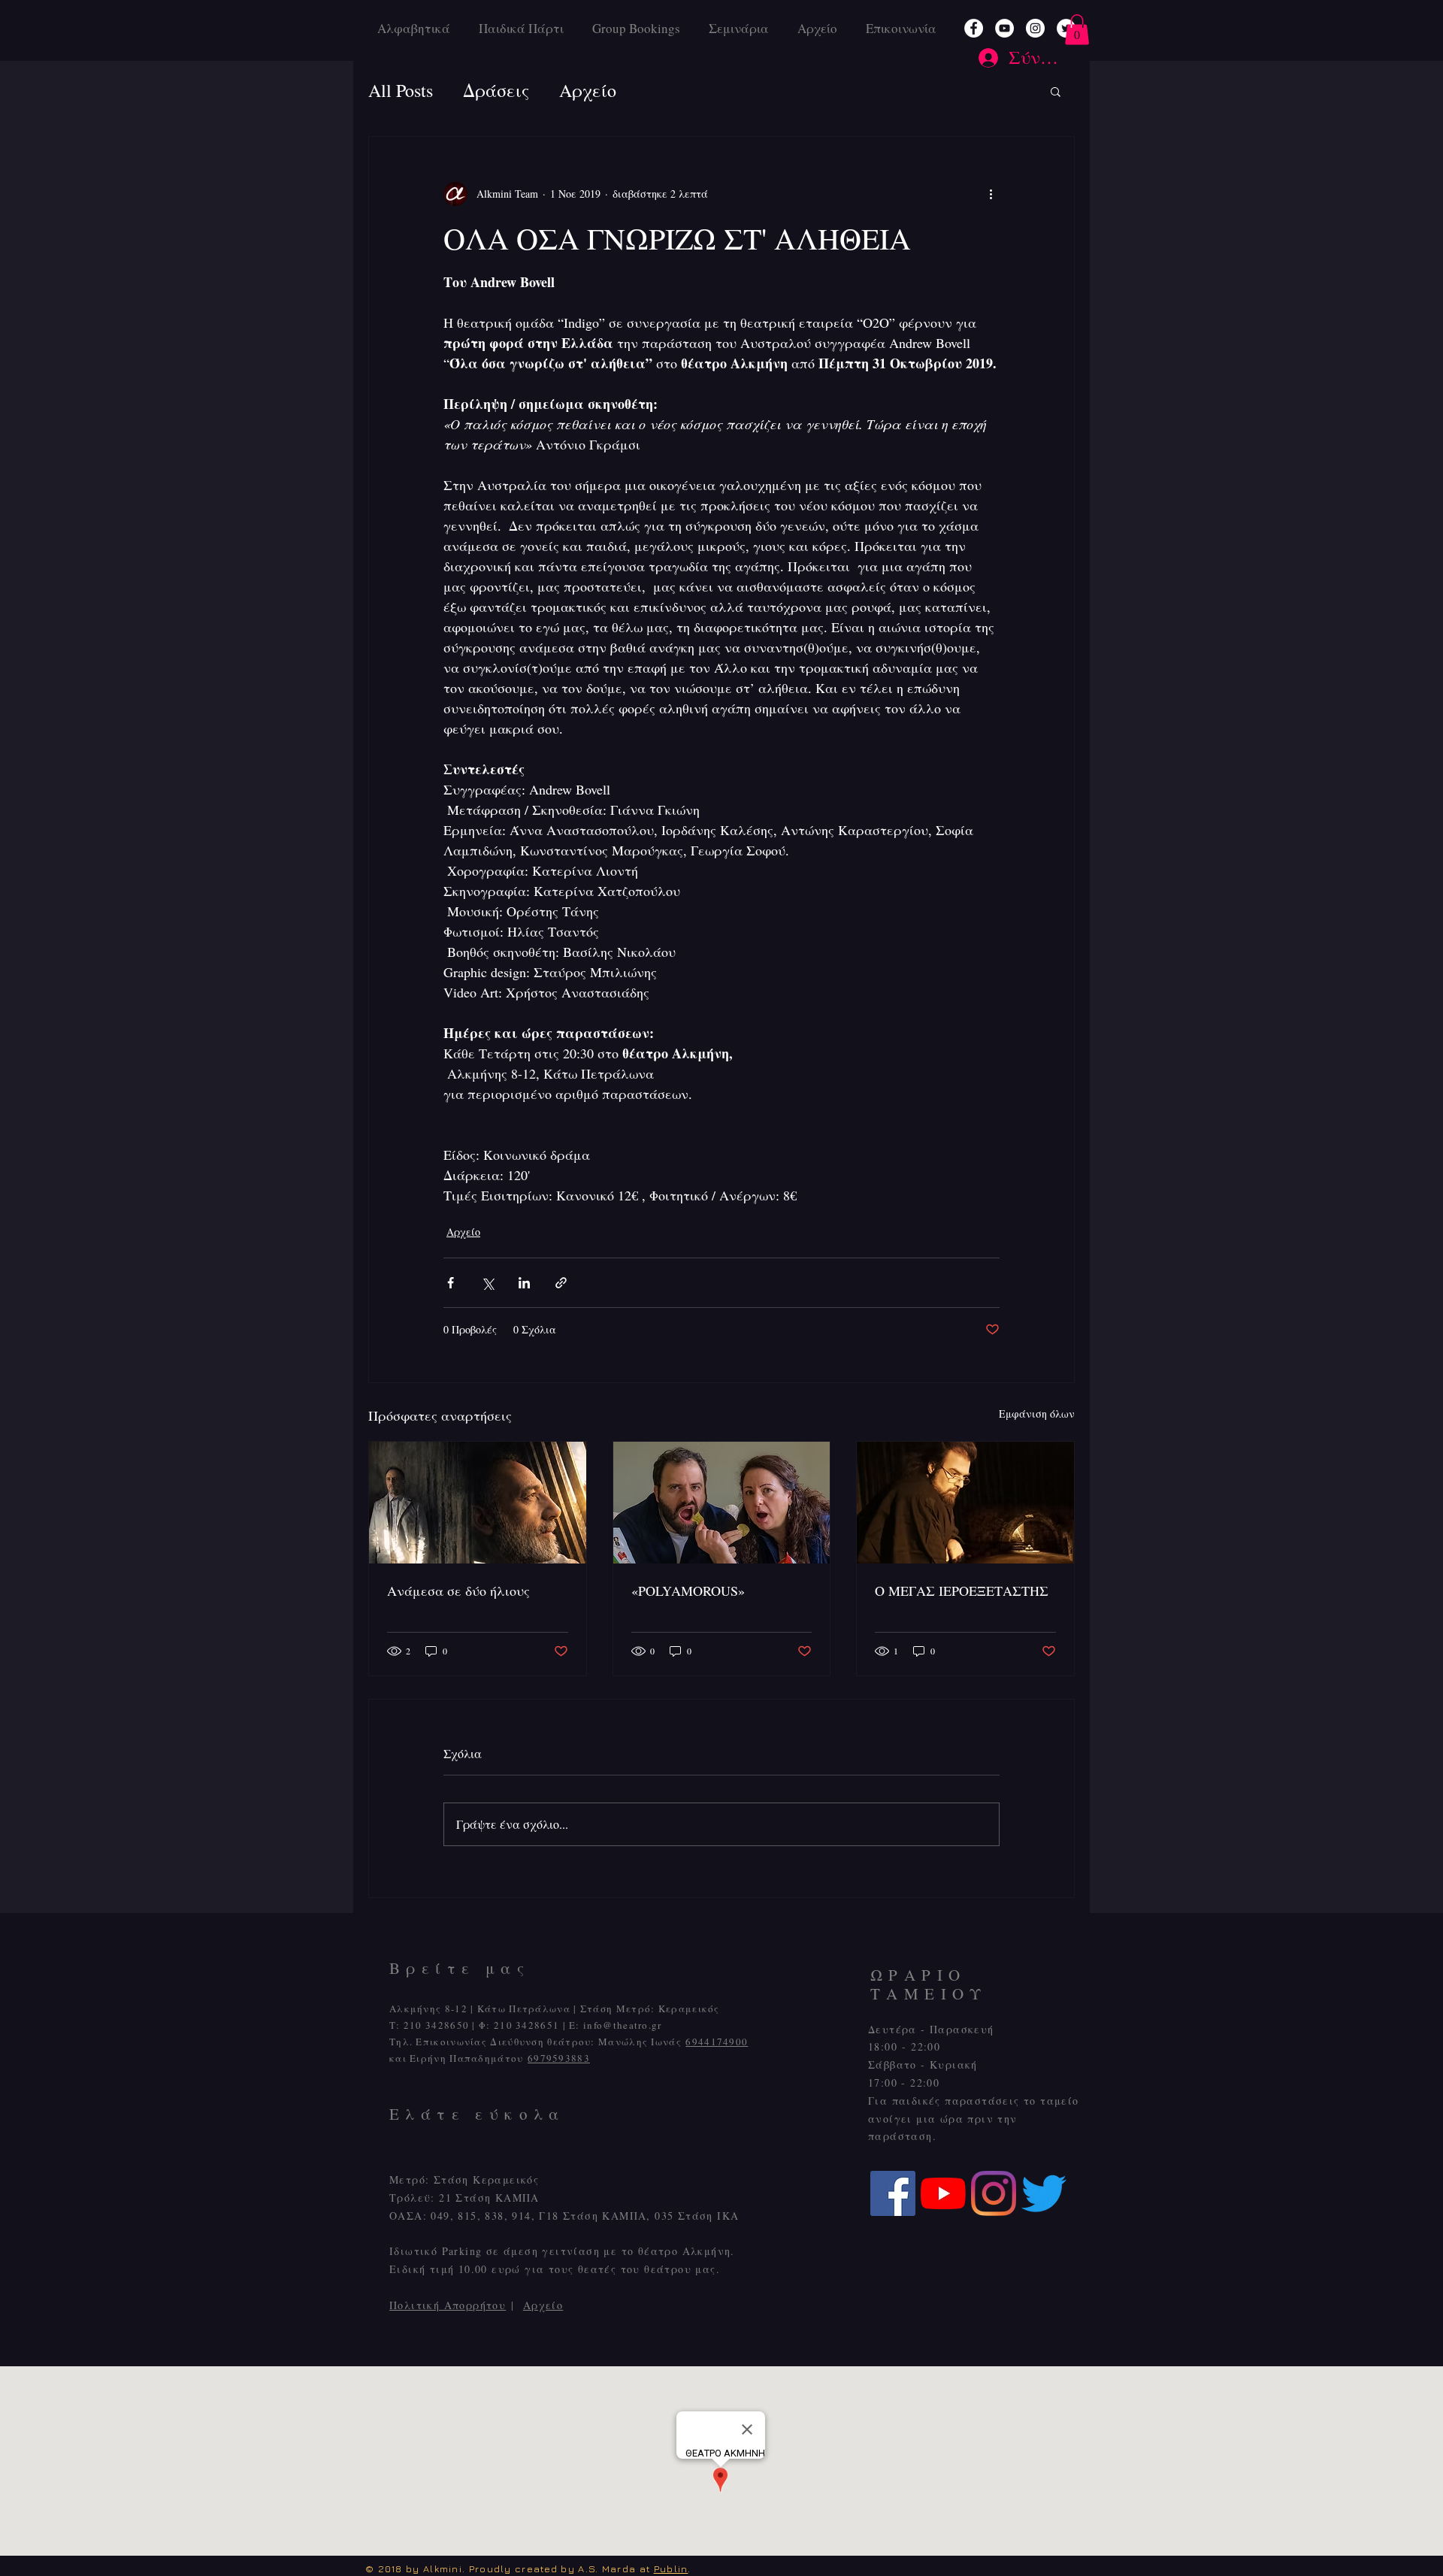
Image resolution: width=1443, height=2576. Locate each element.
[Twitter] (1044, 2193)
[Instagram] (1035, 28)
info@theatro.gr (623, 2025)
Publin (671, 2568)
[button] (1077, 30)
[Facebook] (974, 28)
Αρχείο (543, 2305)
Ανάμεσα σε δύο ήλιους (458, 1591)
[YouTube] (1004, 28)
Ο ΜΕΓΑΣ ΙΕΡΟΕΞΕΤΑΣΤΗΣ (962, 1591)
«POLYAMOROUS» (688, 1591)
